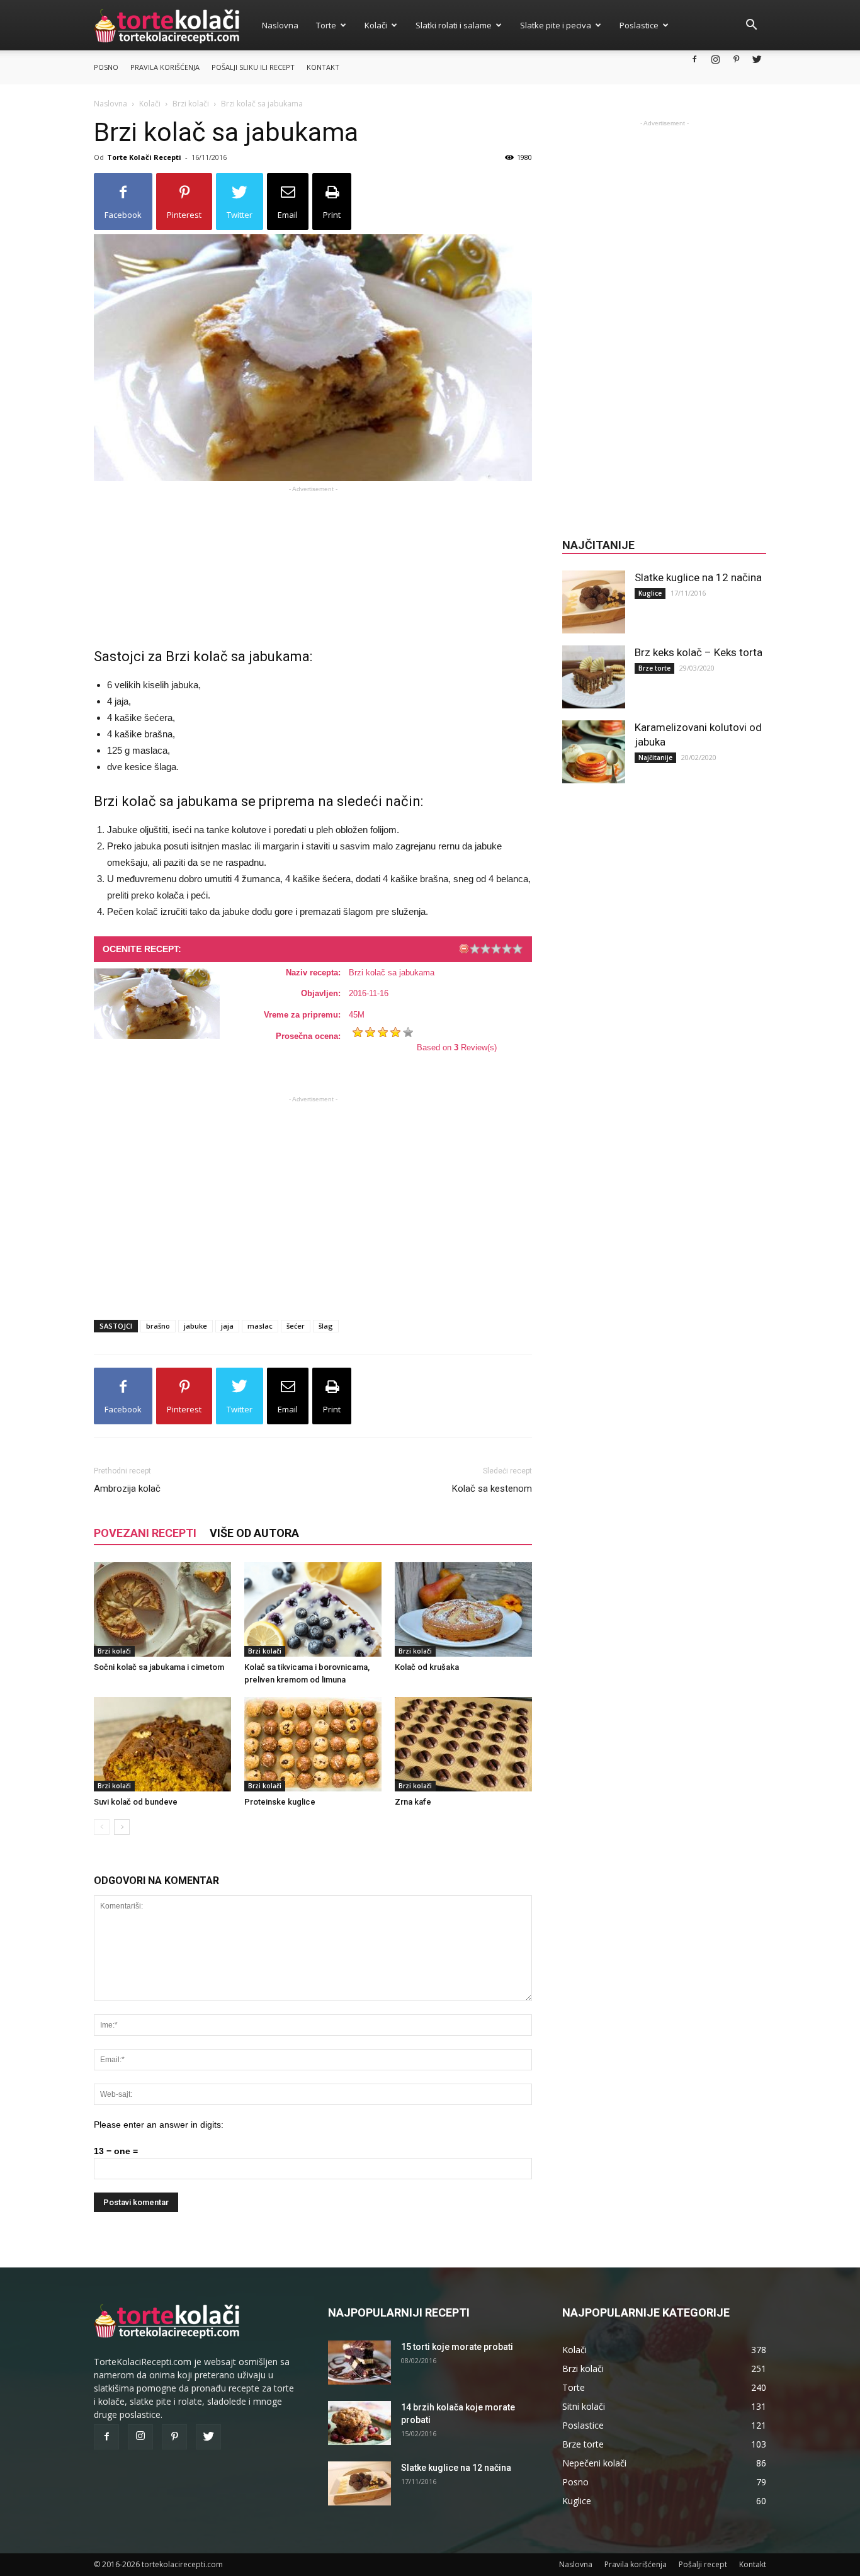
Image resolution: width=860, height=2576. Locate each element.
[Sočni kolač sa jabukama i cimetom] (162, 1609)
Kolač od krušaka (427, 1667)
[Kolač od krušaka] (463, 1609)
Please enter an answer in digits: (159, 2125)
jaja (227, 1326)
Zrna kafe (413, 1802)
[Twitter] (757, 59)
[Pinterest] (736, 59)
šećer (296, 1326)
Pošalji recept (703, 2564)
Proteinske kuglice (280, 1802)
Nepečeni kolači (594, 2463)
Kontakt (323, 67)
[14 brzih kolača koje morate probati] (359, 2423)
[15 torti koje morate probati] (359, 2363)
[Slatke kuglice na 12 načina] (594, 602)
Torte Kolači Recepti (144, 157)
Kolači (376, 25)
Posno (106, 67)
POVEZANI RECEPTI (145, 1533)
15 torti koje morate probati (457, 2347)
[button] (751, 26)
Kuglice (650, 593)
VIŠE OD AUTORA (254, 1533)
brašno (158, 1326)
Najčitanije (655, 757)
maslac (260, 1326)
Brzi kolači (191, 104)
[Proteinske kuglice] (313, 1744)
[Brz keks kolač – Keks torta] (594, 677)
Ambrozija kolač (127, 1489)
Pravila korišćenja (165, 67)
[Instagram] (715, 59)
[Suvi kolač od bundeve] (162, 1744)
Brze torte (654, 668)
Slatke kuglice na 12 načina (698, 577)
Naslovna (280, 25)
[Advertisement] (313, 557)
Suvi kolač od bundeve (136, 1802)
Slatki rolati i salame (454, 25)
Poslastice (639, 25)
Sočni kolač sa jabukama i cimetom (159, 1667)
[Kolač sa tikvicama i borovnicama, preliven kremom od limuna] (313, 1609)
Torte (326, 25)
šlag (326, 1326)
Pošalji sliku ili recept (253, 67)
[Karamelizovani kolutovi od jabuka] (594, 752)
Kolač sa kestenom (492, 1489)
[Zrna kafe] (463, 1744)
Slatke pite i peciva (556, 25)
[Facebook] (694, 59)
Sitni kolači (584, 2406)
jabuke (195, 1326)
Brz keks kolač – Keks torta (699, 652)
